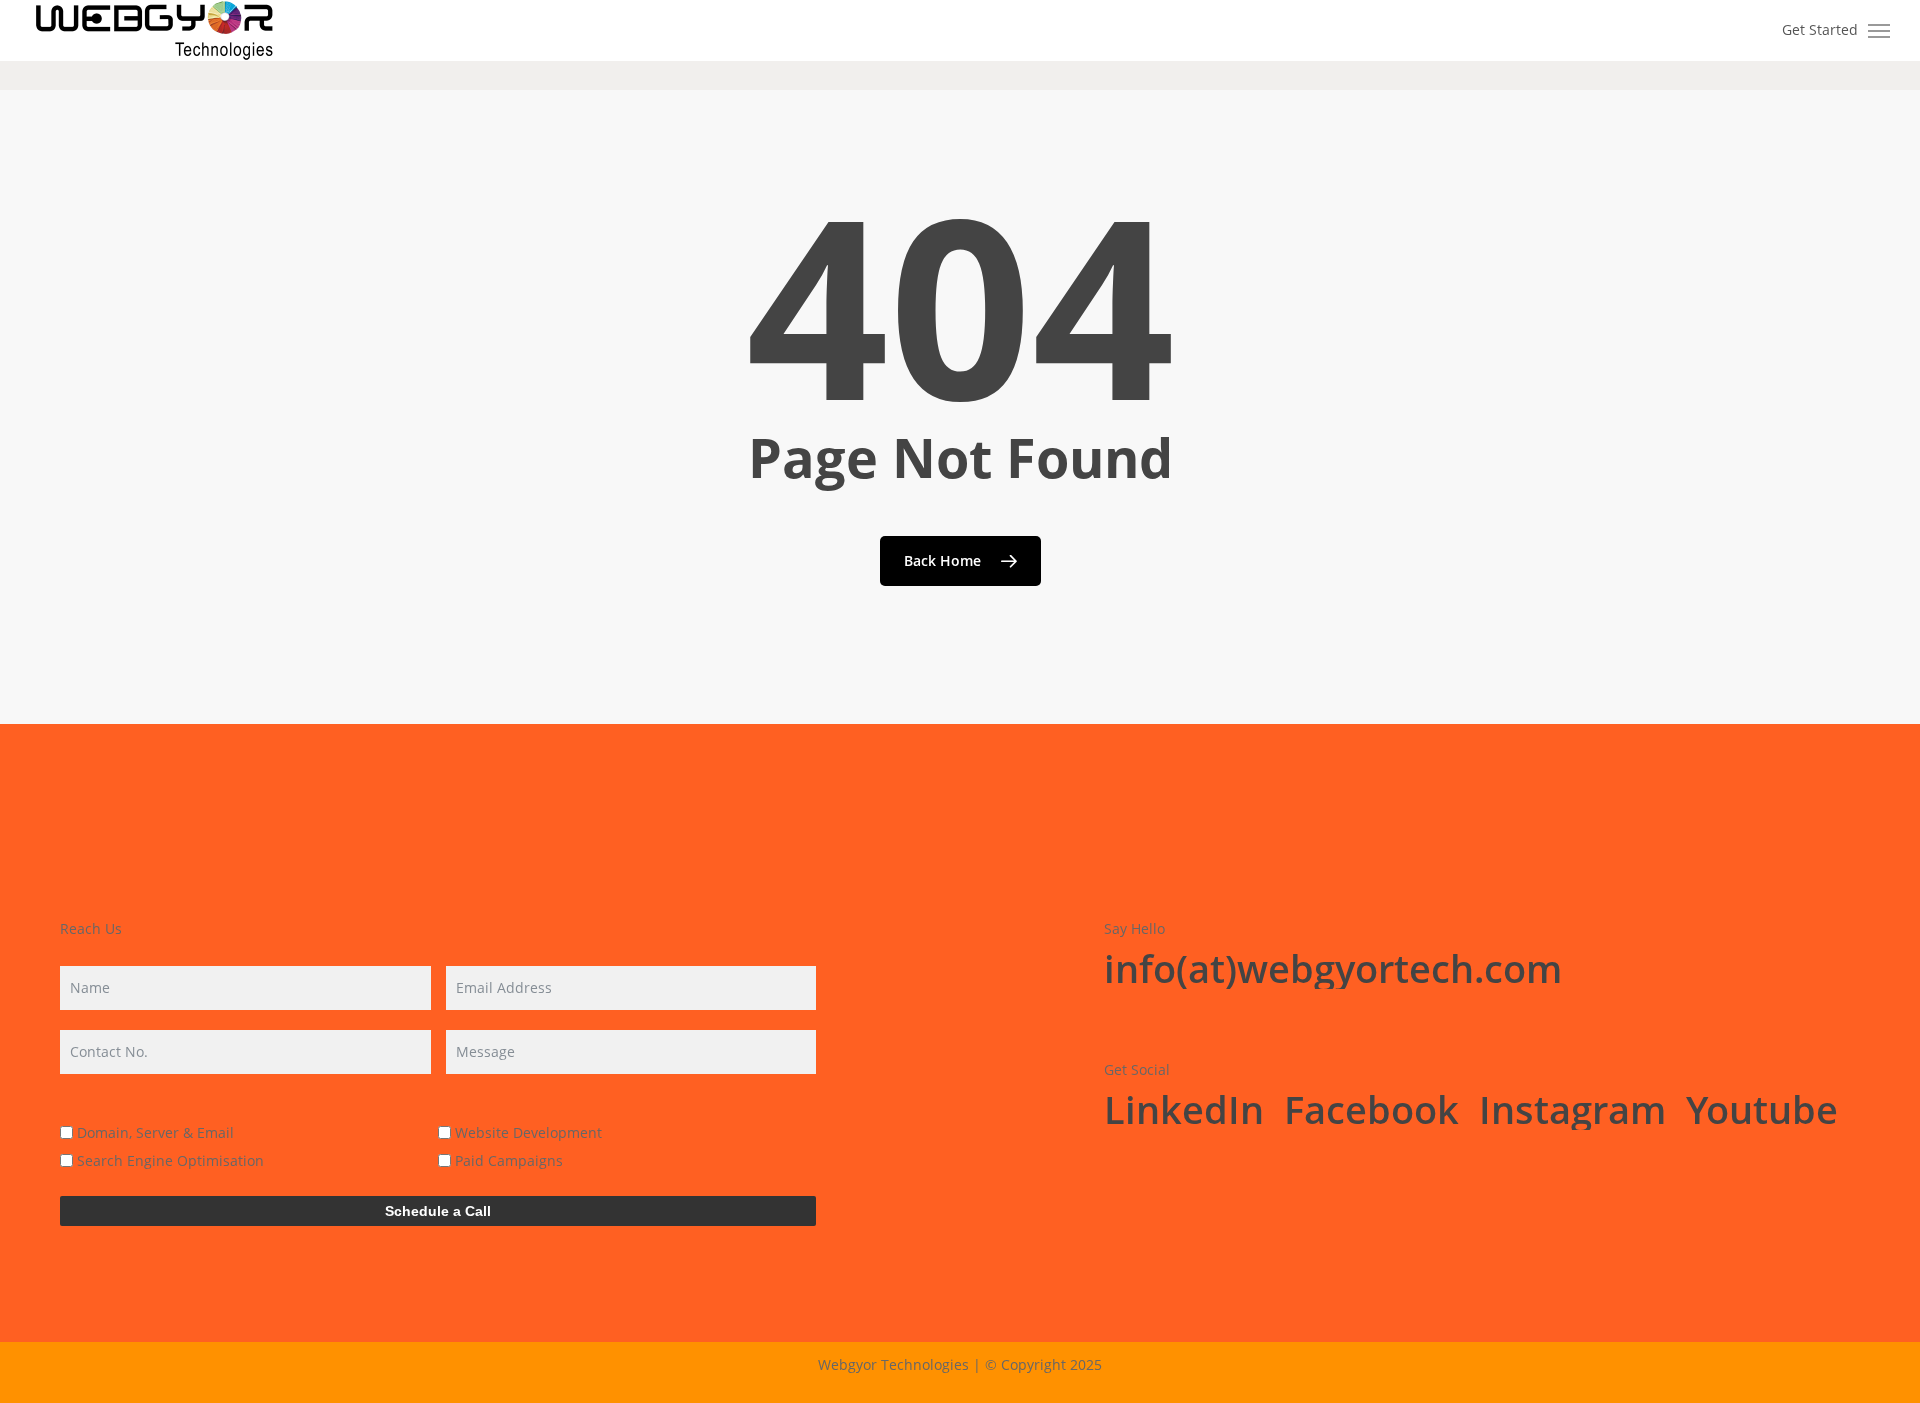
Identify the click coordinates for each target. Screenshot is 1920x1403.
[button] (1880, 31)
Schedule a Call (438, 1211)
